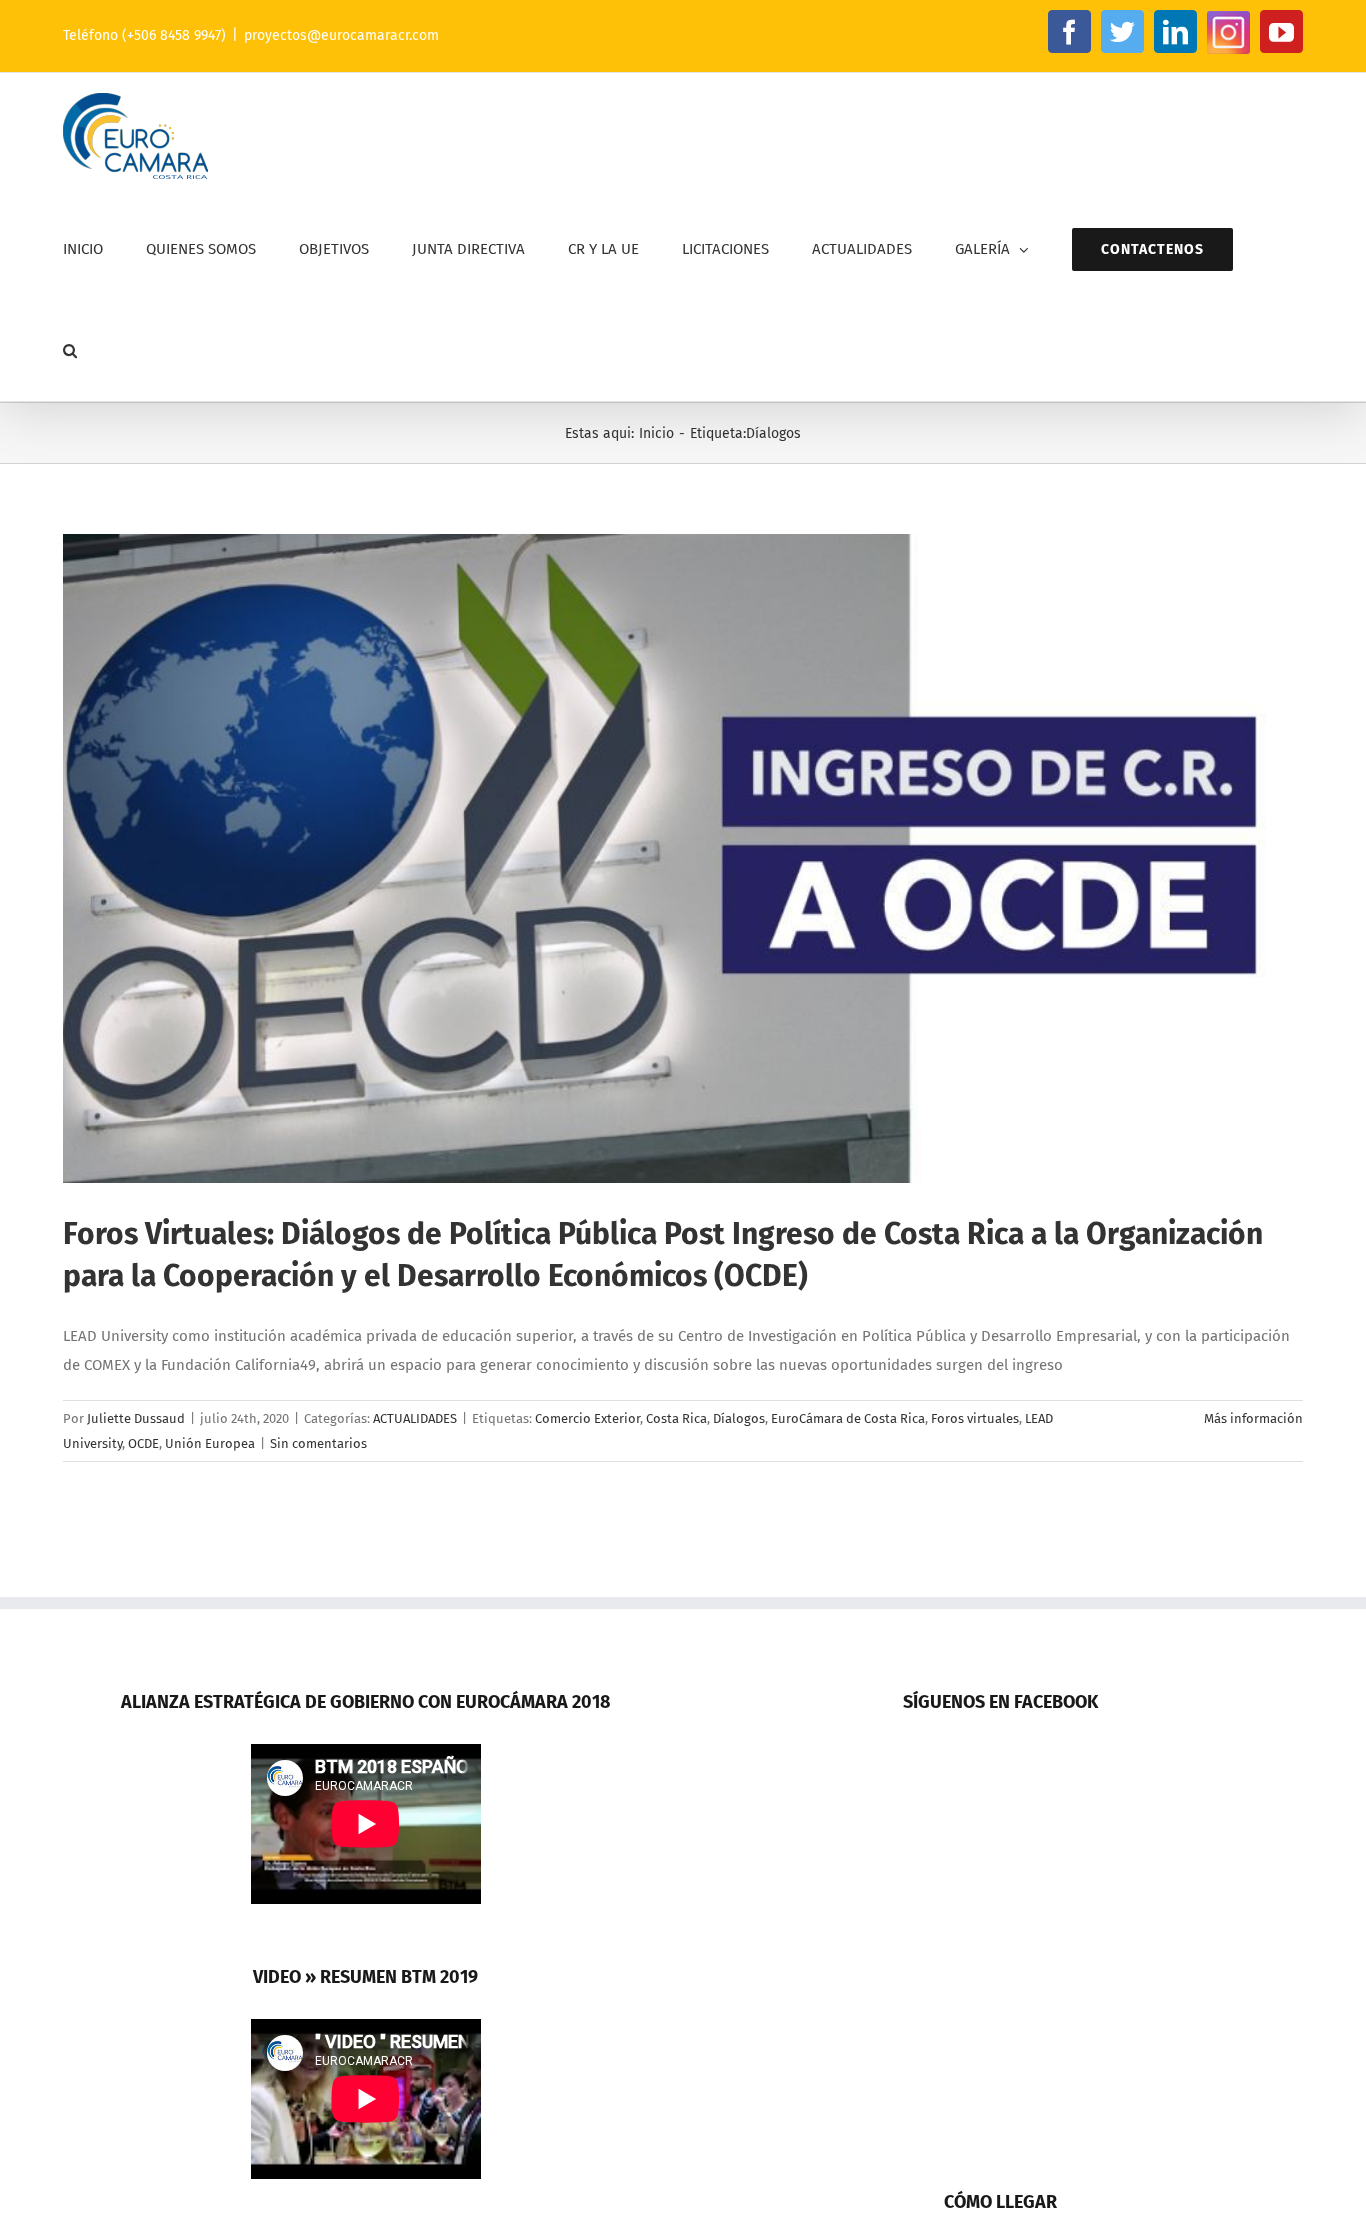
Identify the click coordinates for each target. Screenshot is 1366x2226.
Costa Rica (676, 1418)
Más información (1253, 1418)
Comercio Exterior (587, 1418)
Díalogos (739, 1418)
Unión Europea (210, 1443)
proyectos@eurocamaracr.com (341, 35)
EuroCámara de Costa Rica (848, 1418)
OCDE (143, 1443)
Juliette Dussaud (136, 1418)
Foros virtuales (975, 1418)
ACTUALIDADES (415, 1418)
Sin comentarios (318, 1443)
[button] (70, 350)
